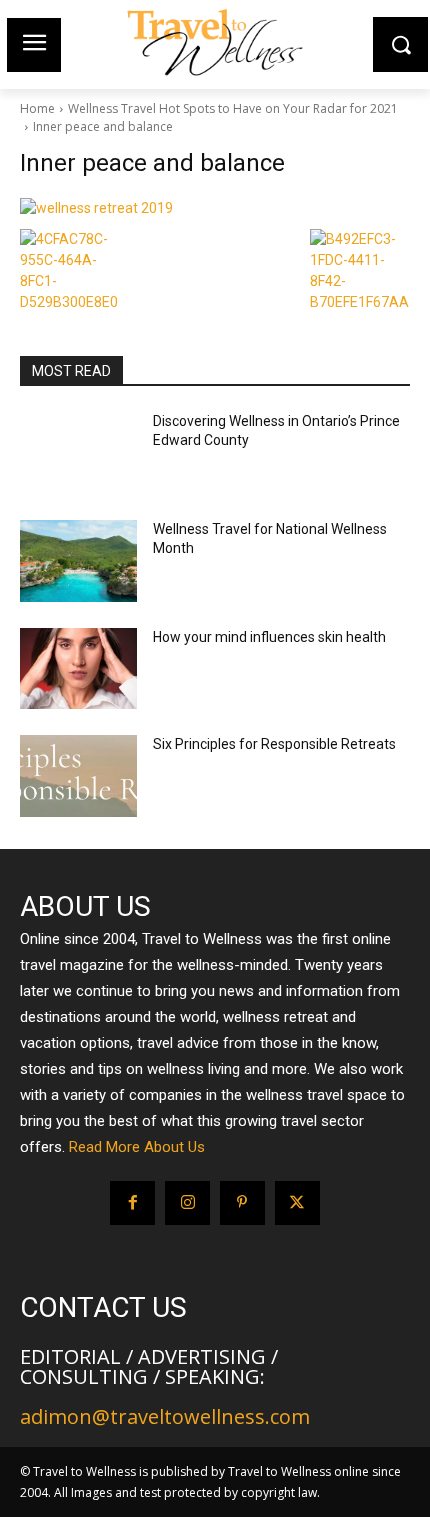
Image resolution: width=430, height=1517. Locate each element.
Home (37, 108)
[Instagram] (187, 1203)
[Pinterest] (242, 1203)
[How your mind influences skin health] (78, 669)
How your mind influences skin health (269, 637)
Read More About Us (137, 1147)
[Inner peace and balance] (215, 208)
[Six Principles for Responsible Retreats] (78, 776)
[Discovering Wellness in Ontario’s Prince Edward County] (78, 453)
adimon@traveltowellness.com (165, 1416)
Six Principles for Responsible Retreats (274, 744)
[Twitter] (297, 1203)
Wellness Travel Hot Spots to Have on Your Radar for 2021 (233, 108)
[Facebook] (132, 1203)
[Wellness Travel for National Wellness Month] (78, 561)
